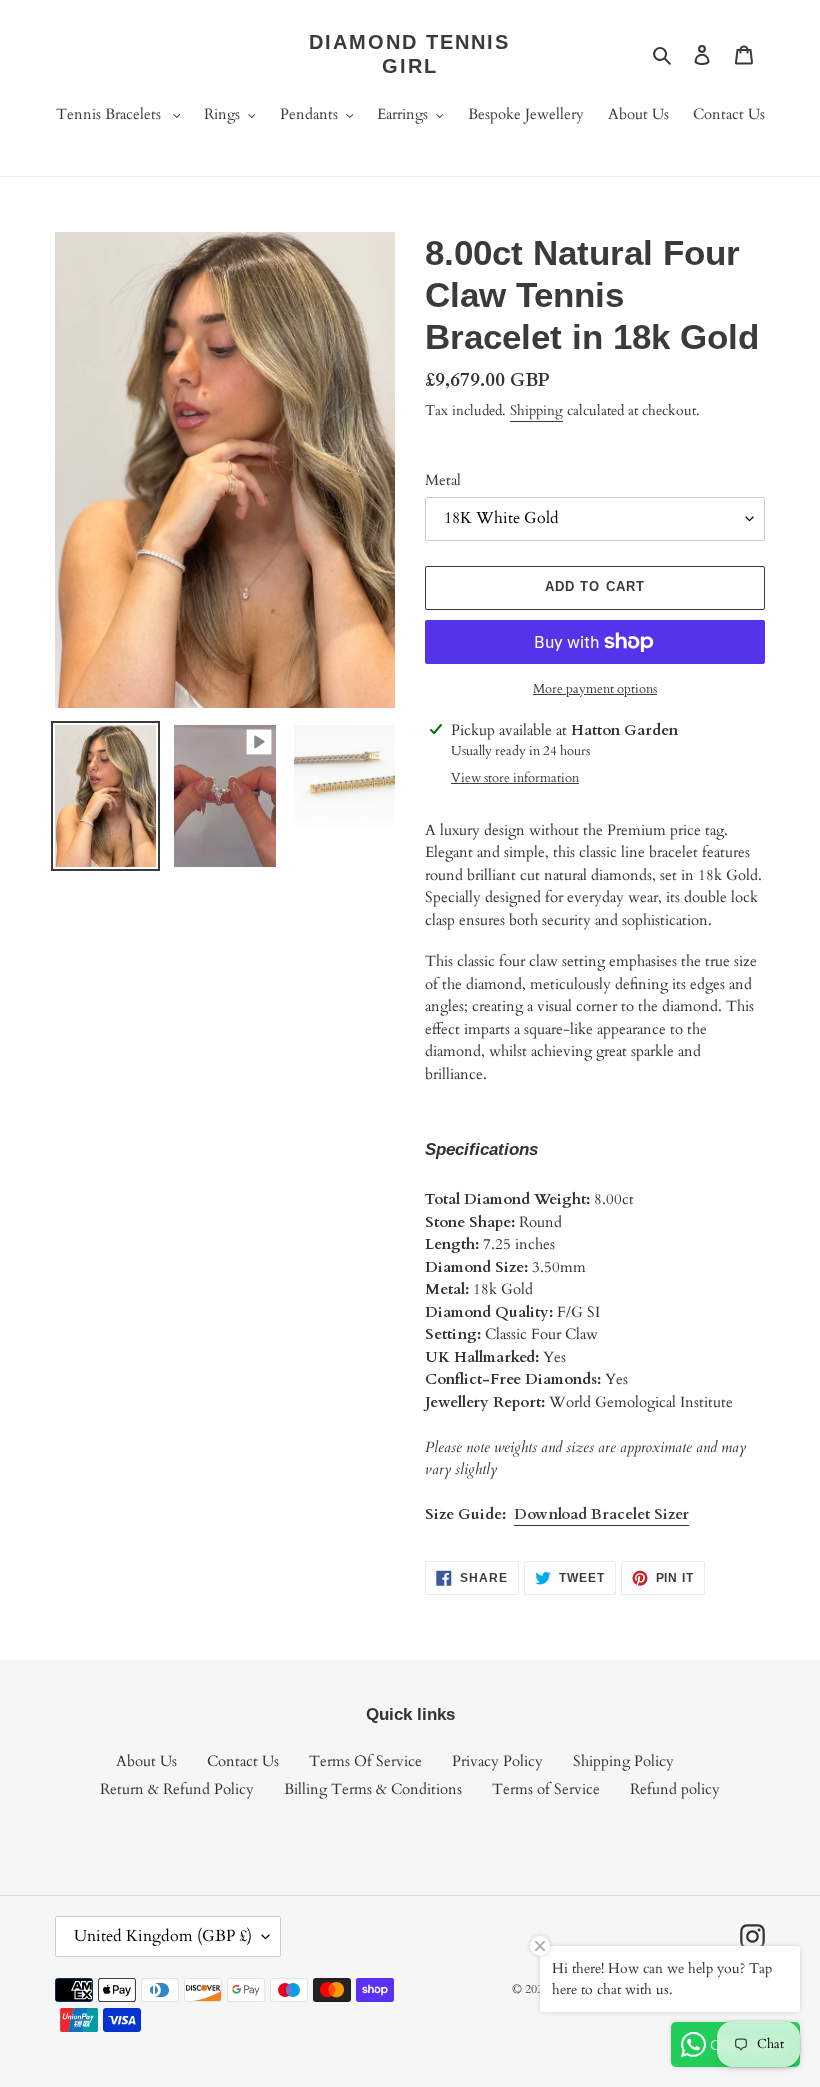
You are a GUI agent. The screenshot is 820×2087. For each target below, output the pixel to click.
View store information (515, 778)
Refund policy (675, 1789)
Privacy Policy (497, 1761)
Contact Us (243, 1761)
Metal (443, 480)
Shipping (536, 410)
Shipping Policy (623, 1761)
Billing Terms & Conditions (373, 1789)
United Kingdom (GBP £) (163, 1936)
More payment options (595, 689)
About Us (146, 1761)
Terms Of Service (365, 1761)
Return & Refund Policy (177, 1789)
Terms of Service (546, 1789)
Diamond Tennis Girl (409, 54)
